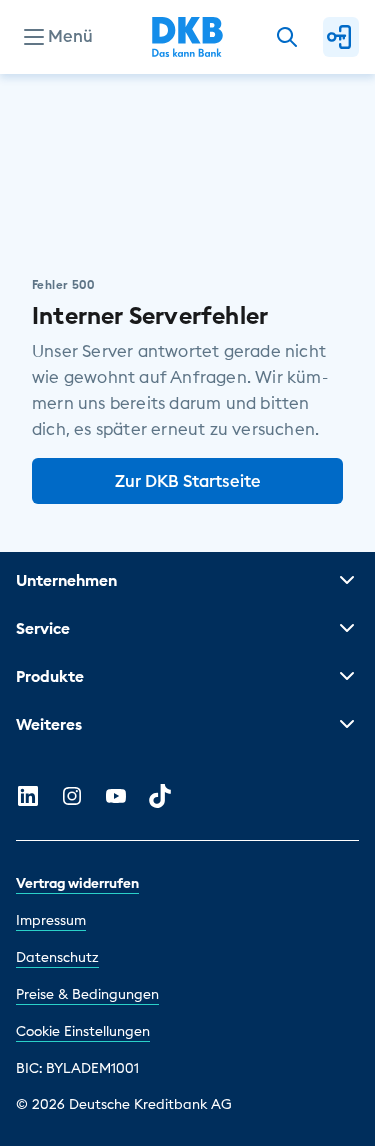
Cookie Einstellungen (83, 1031)
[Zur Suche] (287, 37)
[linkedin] (28, 796)
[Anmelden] (341, 37)
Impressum (51, 920)
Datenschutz (57, 957)
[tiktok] (160, 796)
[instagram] (72, 796)
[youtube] (116, 796)
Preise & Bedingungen (87, 994)
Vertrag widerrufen (77, 883)
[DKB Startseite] (187, 37)
